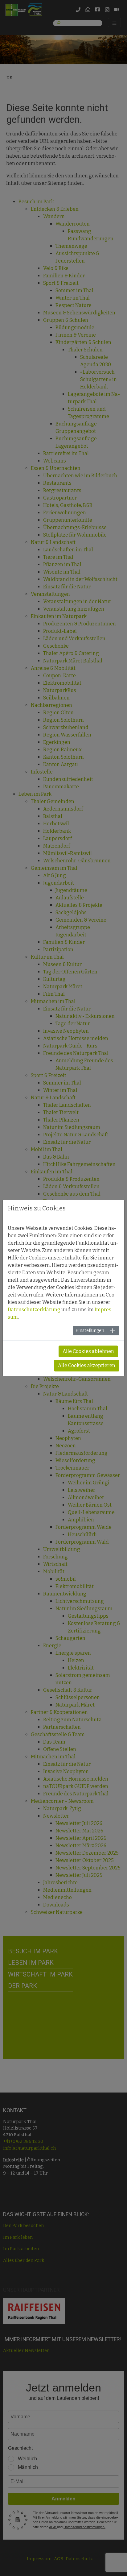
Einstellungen (90, 1331)
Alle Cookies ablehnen (88, 1351)
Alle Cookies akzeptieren (87, 1365)
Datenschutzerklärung (34, 1310)
